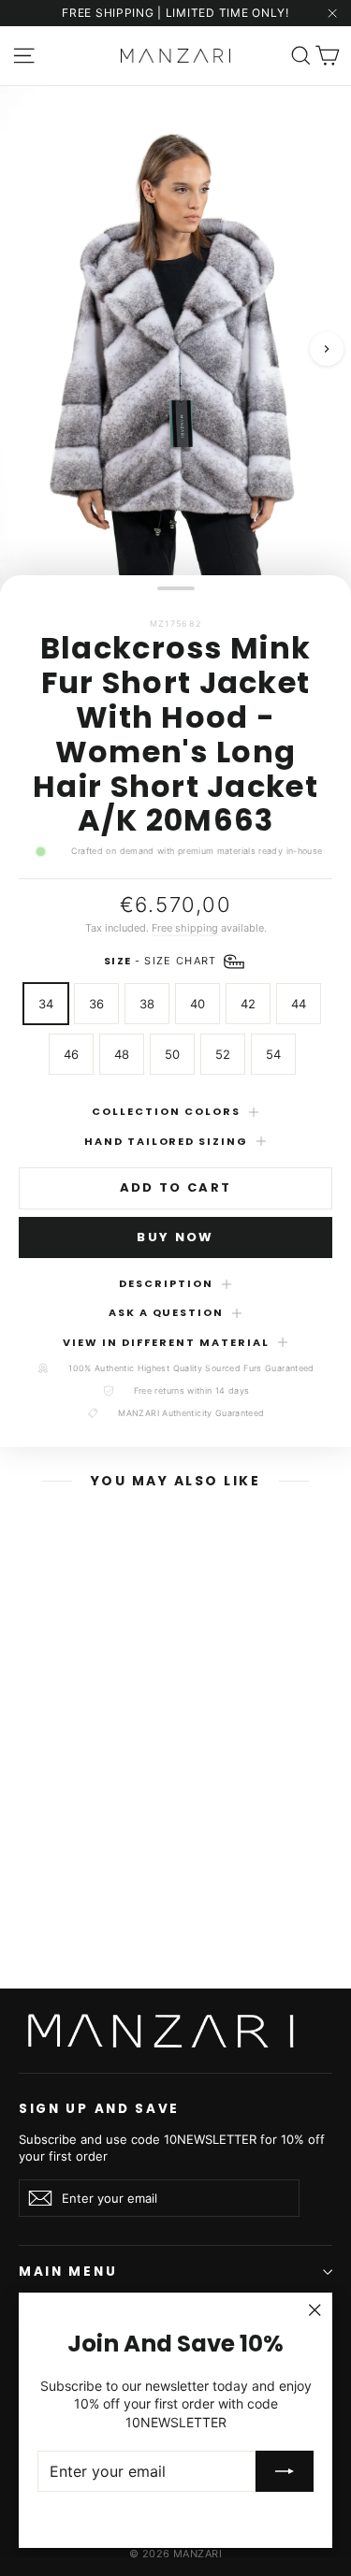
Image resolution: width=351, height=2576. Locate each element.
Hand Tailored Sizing (167, 1141)
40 (197, 1004)
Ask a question (167, 1312)
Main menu (68, 2272)
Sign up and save (99, 2108)
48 (122, 1054)
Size (162, 961)
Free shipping (185, 928)
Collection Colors (166, 1111)
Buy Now (175, 1237)
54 (273, 1054)
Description (166, 1283)
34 (46, 1004)
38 (147, 1004)
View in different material (166, 1342)
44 (299, 1004)
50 (172, 1054)
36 (96, 1004)
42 (248, 1004)
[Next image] (327, 350)
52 (223, 1054)
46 (71, 1054)
